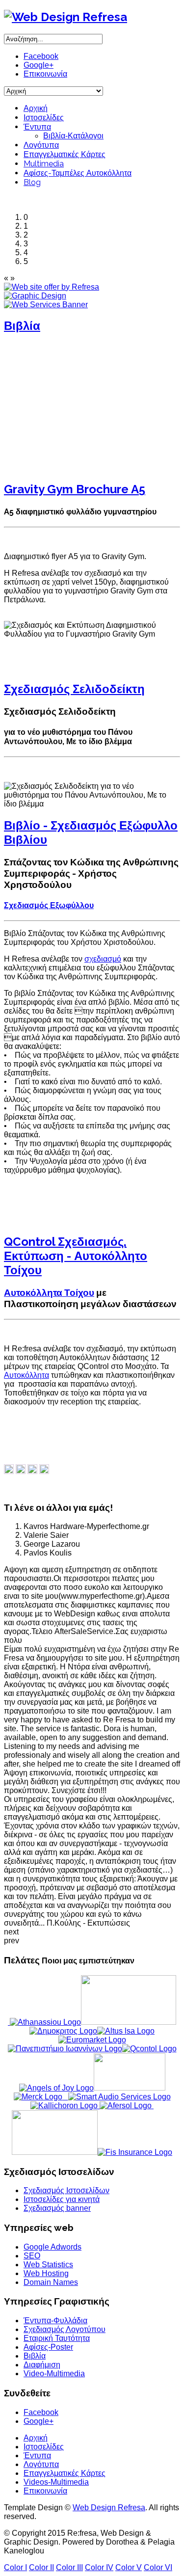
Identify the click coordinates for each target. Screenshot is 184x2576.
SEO (32, 2256)
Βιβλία (22, 326)
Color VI (158, 2567)
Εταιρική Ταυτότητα (57, 2338)
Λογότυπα (41, 145)
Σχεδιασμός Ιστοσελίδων (66, 2190)
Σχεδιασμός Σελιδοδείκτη (74, 689)
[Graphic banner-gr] (35, 296)
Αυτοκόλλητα (26, 1375)
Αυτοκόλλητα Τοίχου (49, 1292)
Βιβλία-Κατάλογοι (73, 136)
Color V (129, 2567)
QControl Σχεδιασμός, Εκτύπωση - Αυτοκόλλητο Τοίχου (76, 1256)
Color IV (99, 2567)
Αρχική (36, 108)
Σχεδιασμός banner (57, 2208)
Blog (32, 182)
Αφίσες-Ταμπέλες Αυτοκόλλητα (78, 173)
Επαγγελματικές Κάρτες (65, 154)
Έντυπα (37, 127)
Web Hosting (46, 2273)
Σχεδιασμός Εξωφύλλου (49, 905)
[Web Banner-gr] (52, 287)
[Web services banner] (46, 305)
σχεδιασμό (103, 959)
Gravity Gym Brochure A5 (75, 489)
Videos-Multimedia (56, 2482)
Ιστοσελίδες (44, 118)
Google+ (39, 65)
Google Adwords (53, 2247)
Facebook (41, 56)
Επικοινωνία (45, 74)
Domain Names (51, 2282)
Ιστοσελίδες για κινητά (62, 2199)
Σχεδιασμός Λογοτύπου (65, 2329)
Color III (69, 2567)
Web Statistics (48, 2265)
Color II (41, 2567)
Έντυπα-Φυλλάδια (55, 2321)
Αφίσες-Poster (48, 2347)
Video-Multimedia (54, 2374)
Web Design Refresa (109, 2508)
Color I (15, 2567)
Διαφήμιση (42, 2365)
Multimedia (44, 164)
